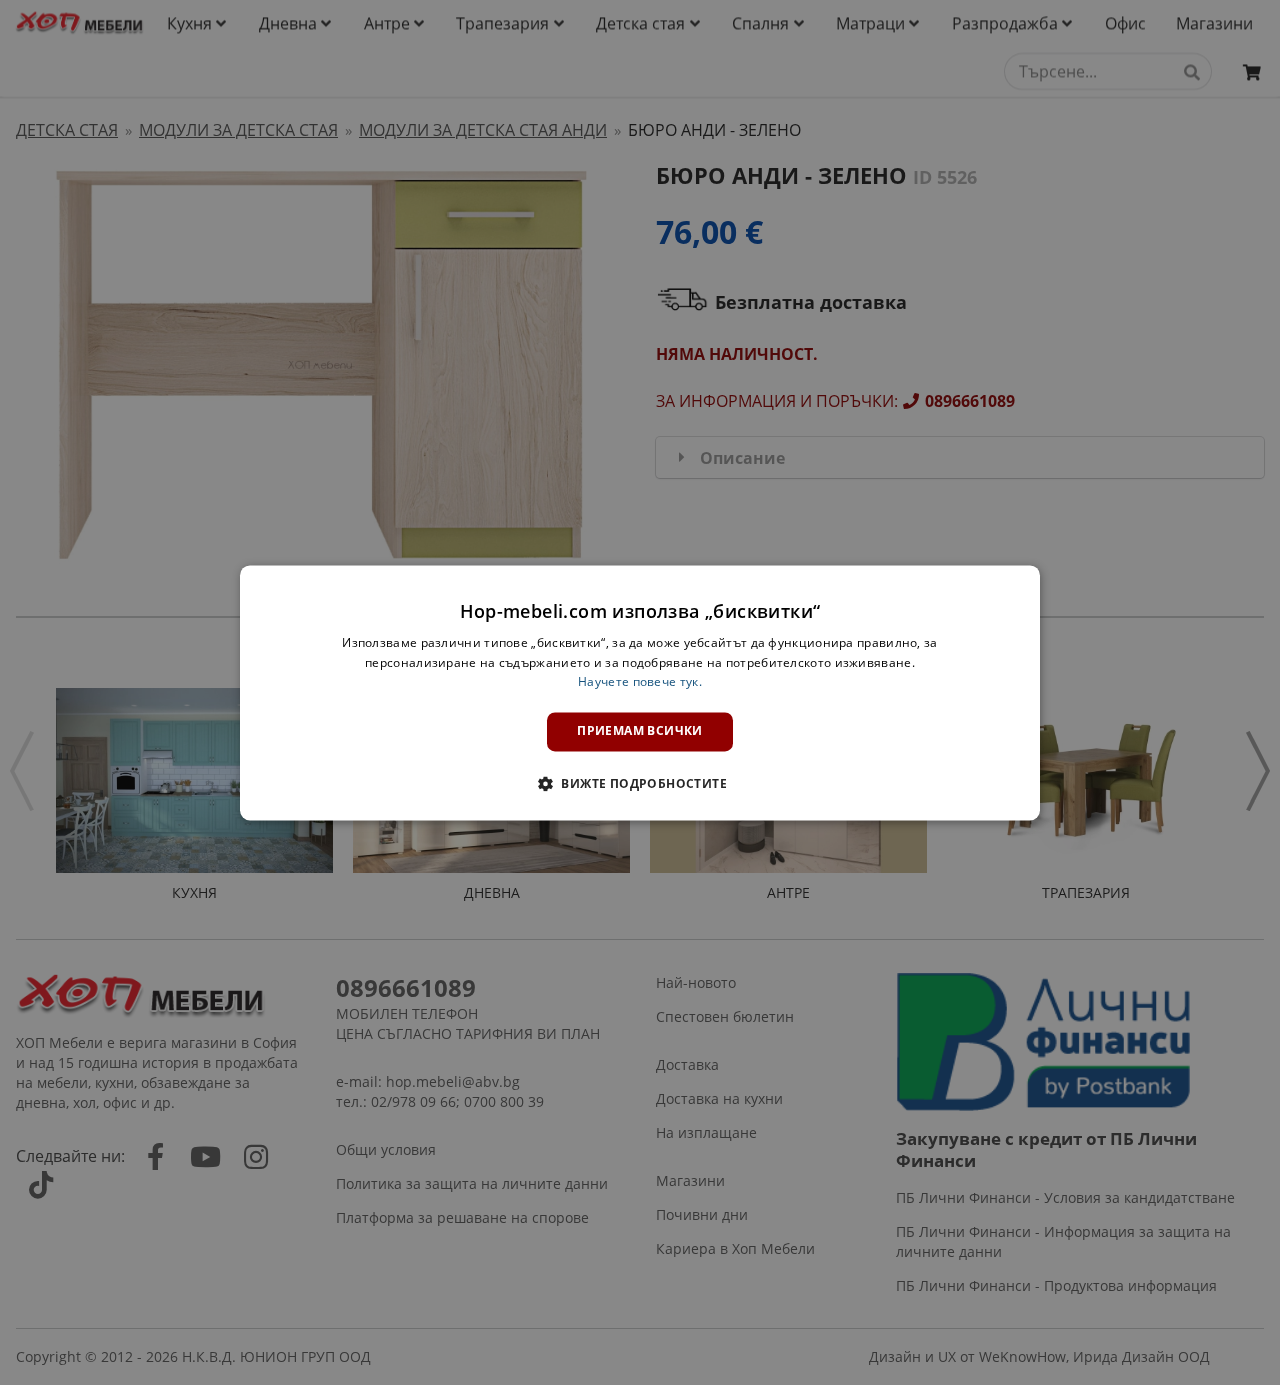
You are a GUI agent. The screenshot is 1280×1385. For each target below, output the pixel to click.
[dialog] (640, 692)
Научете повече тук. (640, 682)
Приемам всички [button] (640, 731)
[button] (640, 783)
